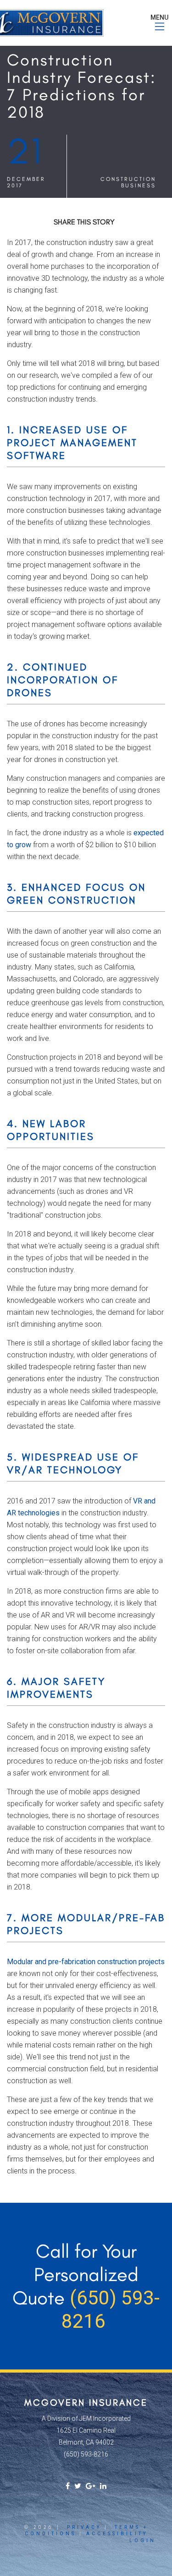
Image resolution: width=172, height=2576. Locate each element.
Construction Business (128, 182)
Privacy (84, 2527)
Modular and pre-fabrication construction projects (86, 1962)
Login (143, 2541)
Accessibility (117, 2534)
